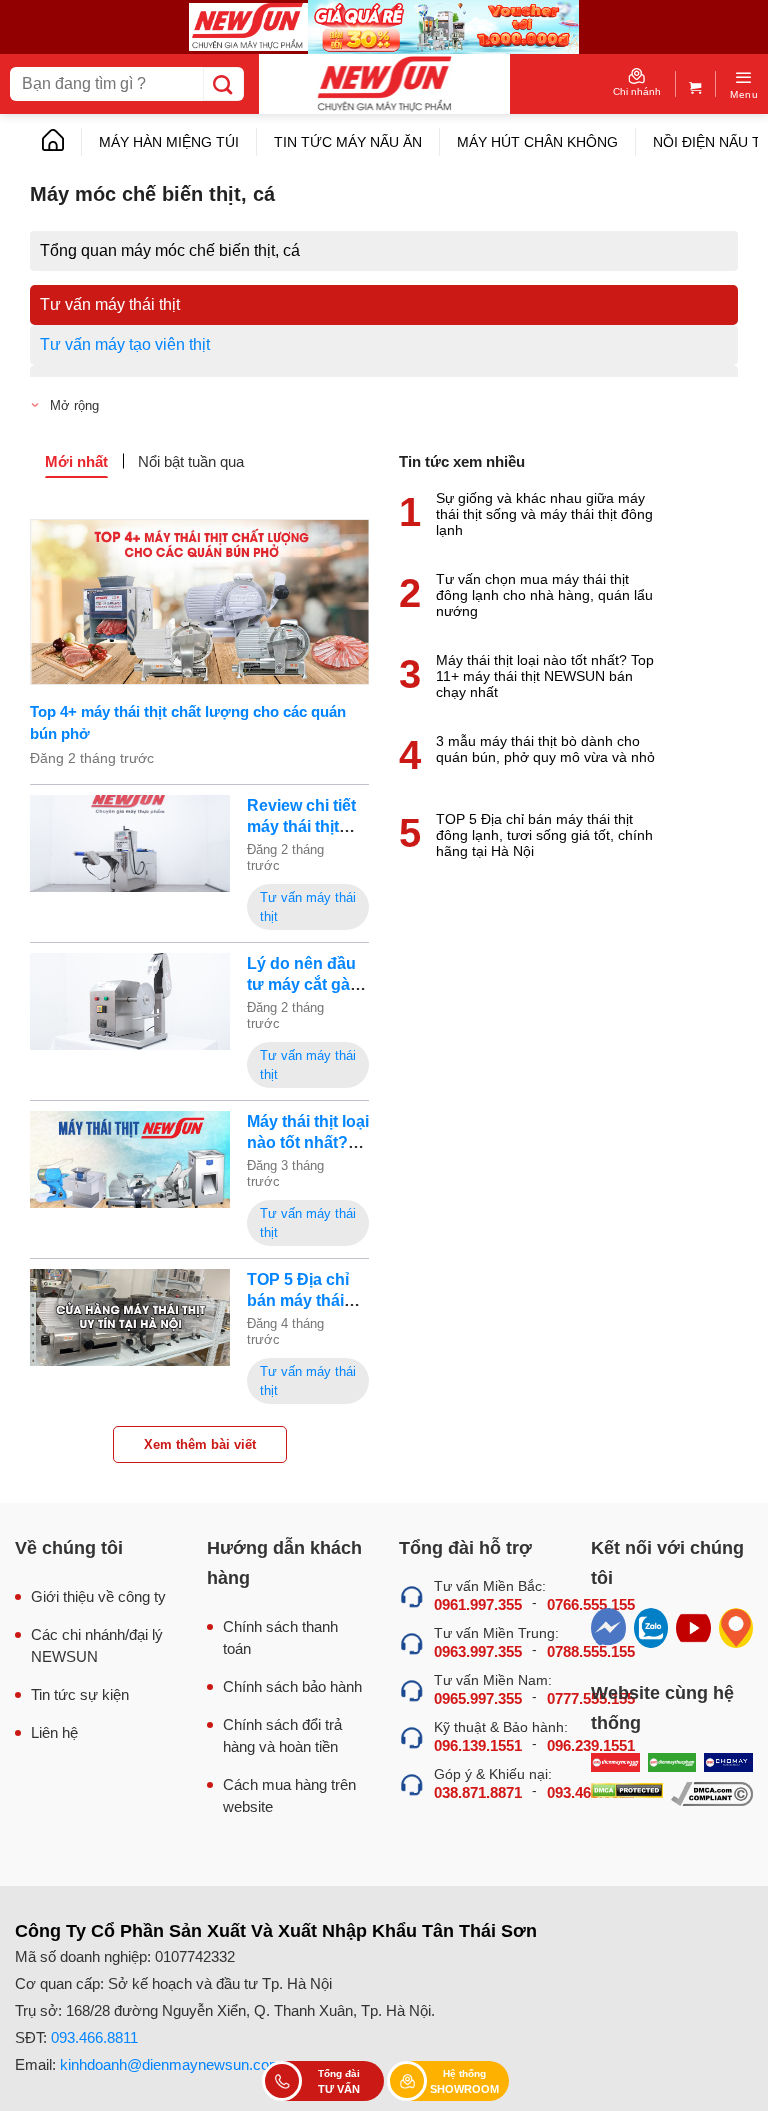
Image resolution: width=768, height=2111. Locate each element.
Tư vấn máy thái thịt (110, 304)
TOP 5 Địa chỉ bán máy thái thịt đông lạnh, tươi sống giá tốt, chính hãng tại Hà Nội (544, 835)
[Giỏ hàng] (695, 83)
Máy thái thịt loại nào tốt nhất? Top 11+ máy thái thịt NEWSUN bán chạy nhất (545, 676)
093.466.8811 (94, 2037)
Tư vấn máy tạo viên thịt (125, 344)
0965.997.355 (478, 1698)
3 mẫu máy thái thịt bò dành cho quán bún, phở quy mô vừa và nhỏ (545, 749)
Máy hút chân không (537, 142)
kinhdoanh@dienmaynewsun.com (171, 2064)
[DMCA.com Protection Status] (627, 1794)
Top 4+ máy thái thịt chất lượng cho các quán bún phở (188, 722)
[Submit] (223, 84)
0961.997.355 (478, 1604)
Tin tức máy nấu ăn (348, 142)
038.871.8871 (478, 1792)
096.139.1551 (478, 1745)
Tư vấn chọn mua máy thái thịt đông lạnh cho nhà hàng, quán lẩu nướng (544, 595)
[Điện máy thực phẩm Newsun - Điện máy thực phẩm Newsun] (384, 84)
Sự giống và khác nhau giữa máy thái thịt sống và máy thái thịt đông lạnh (544, 514)
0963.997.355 (478, 1651)
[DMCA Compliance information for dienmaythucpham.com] (712, 1794)
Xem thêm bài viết (200, 1444)
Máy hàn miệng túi (169, 142)
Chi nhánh (637, 91)
